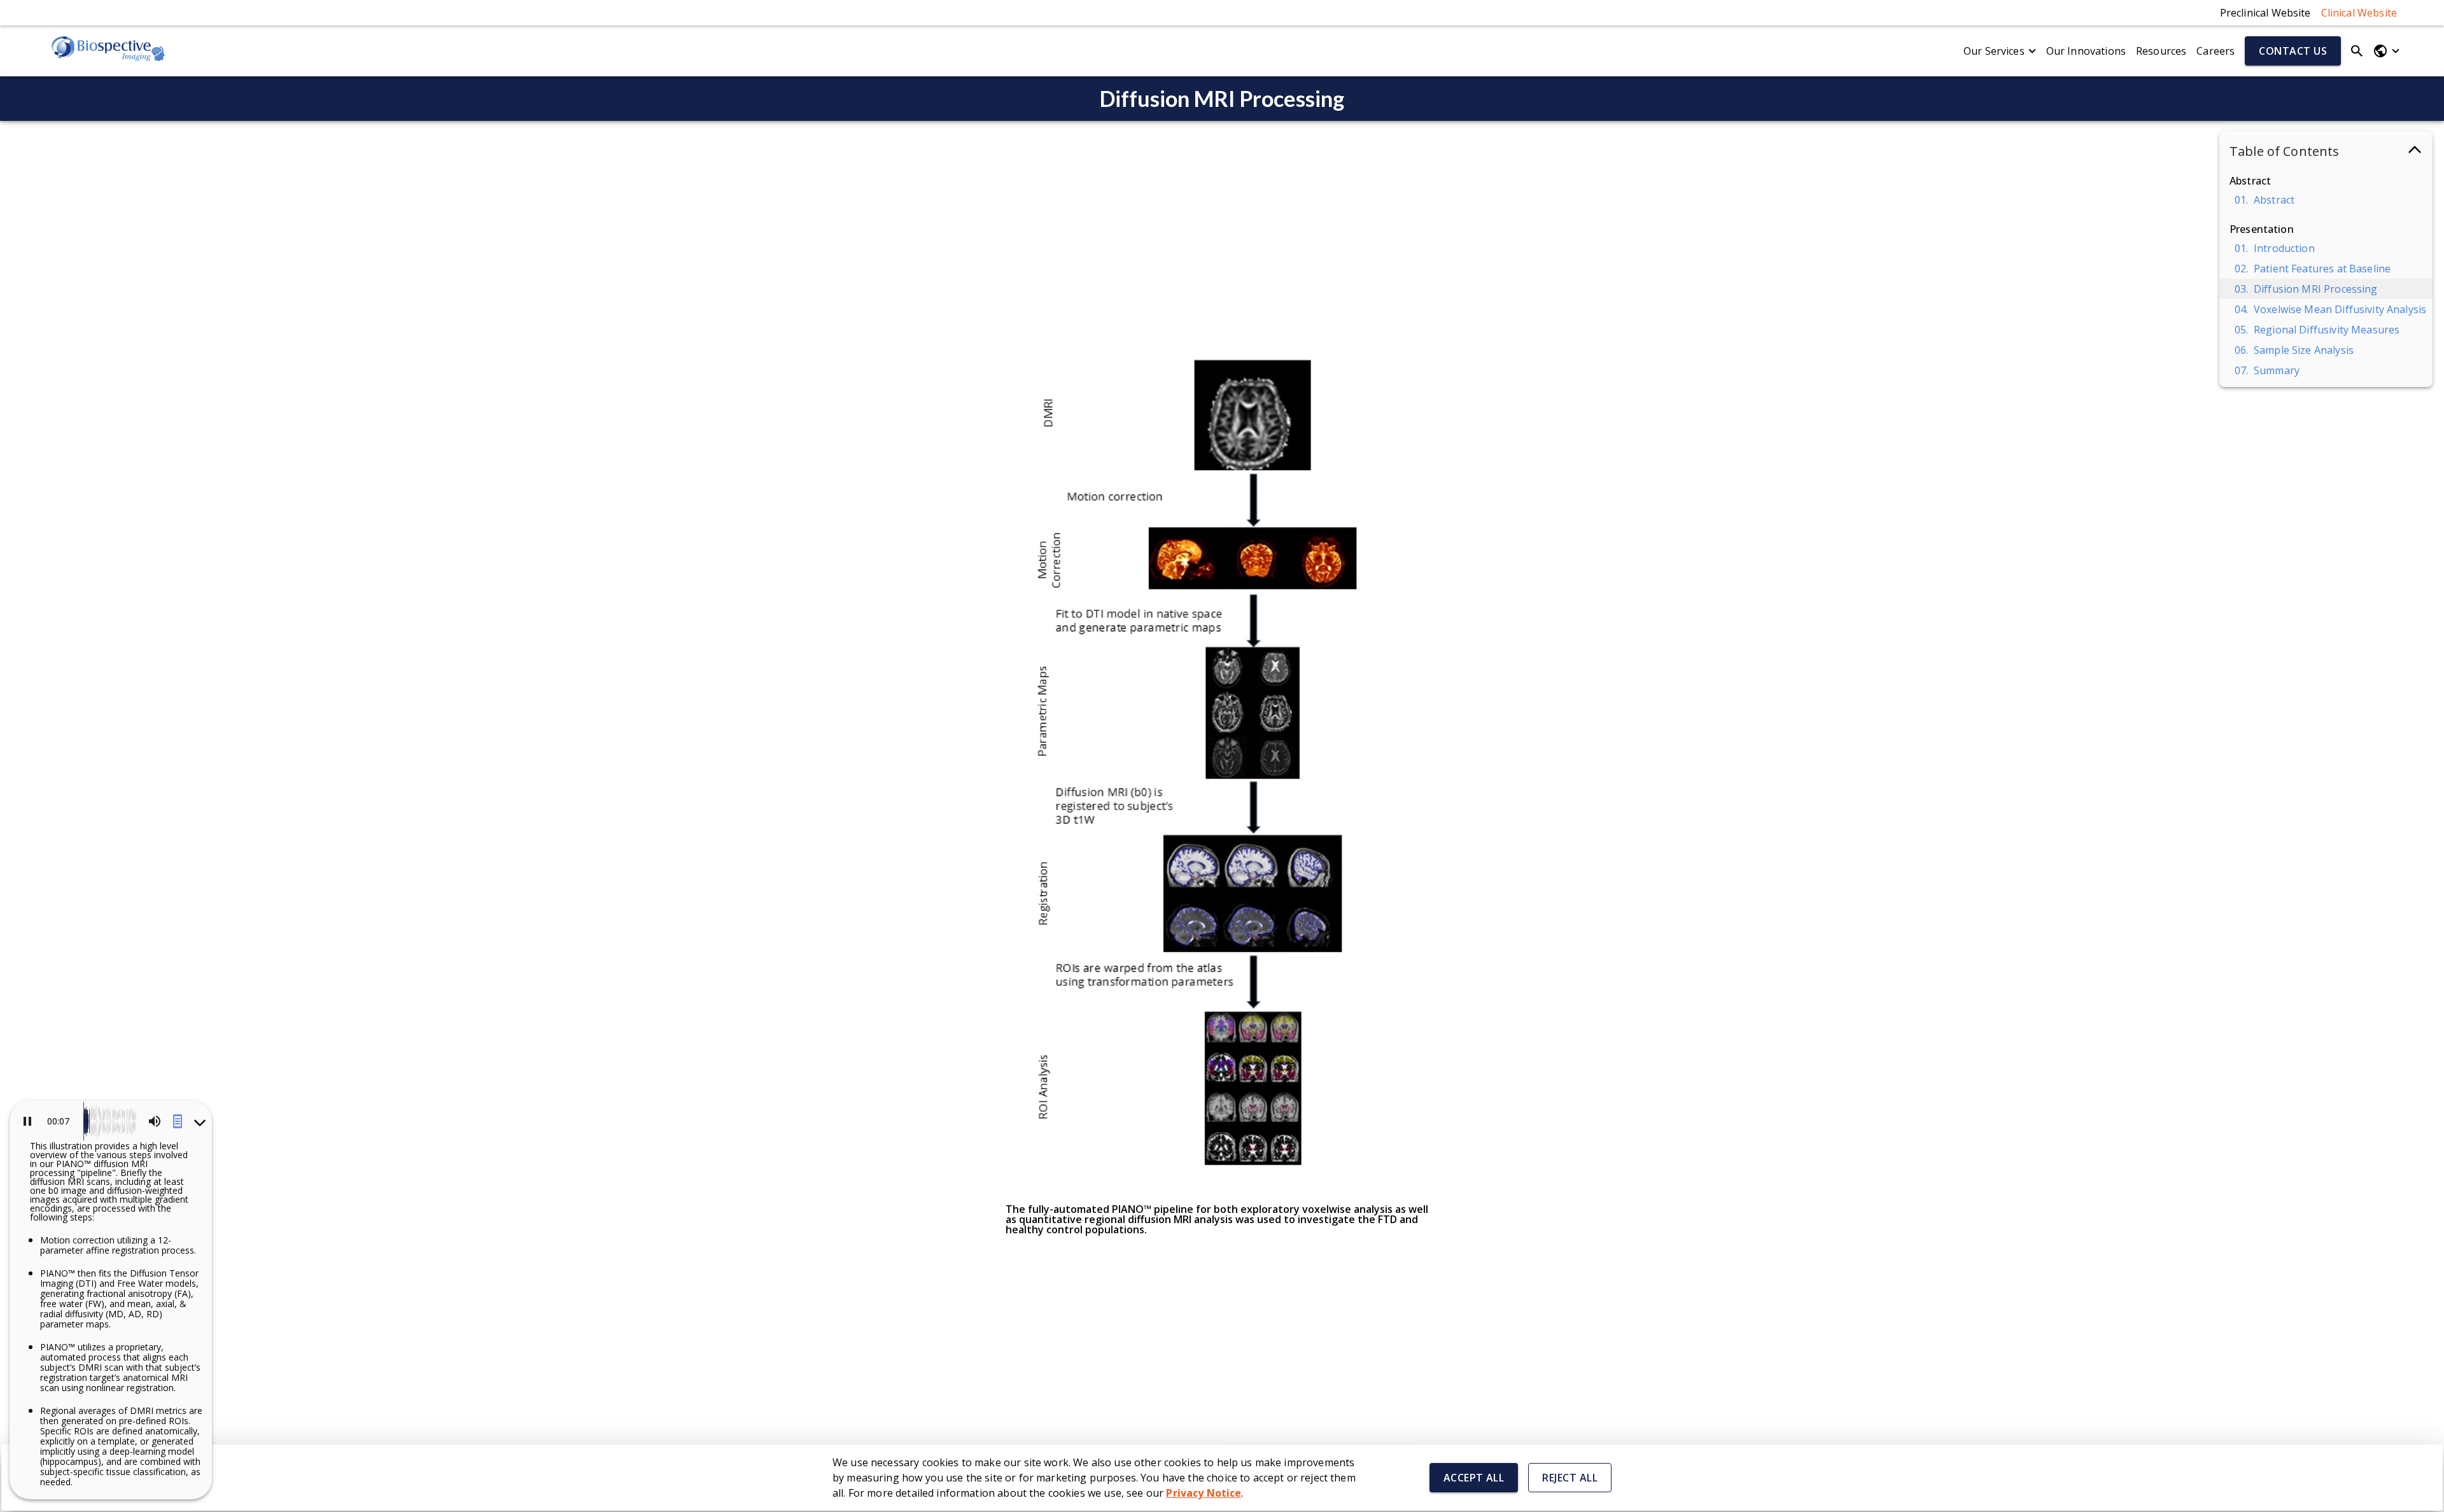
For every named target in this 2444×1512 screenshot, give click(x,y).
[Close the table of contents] (2415, 152)
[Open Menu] (2386, 51)
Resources (2161, 51)
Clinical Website (2359, 13)
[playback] (25, 1121)
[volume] (155, 1121)
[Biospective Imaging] (108, 51)
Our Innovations (2086, 51)
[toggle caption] (178, 1121)
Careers (2216, 51)
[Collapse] (199, 1121)
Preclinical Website (2265, 13)
